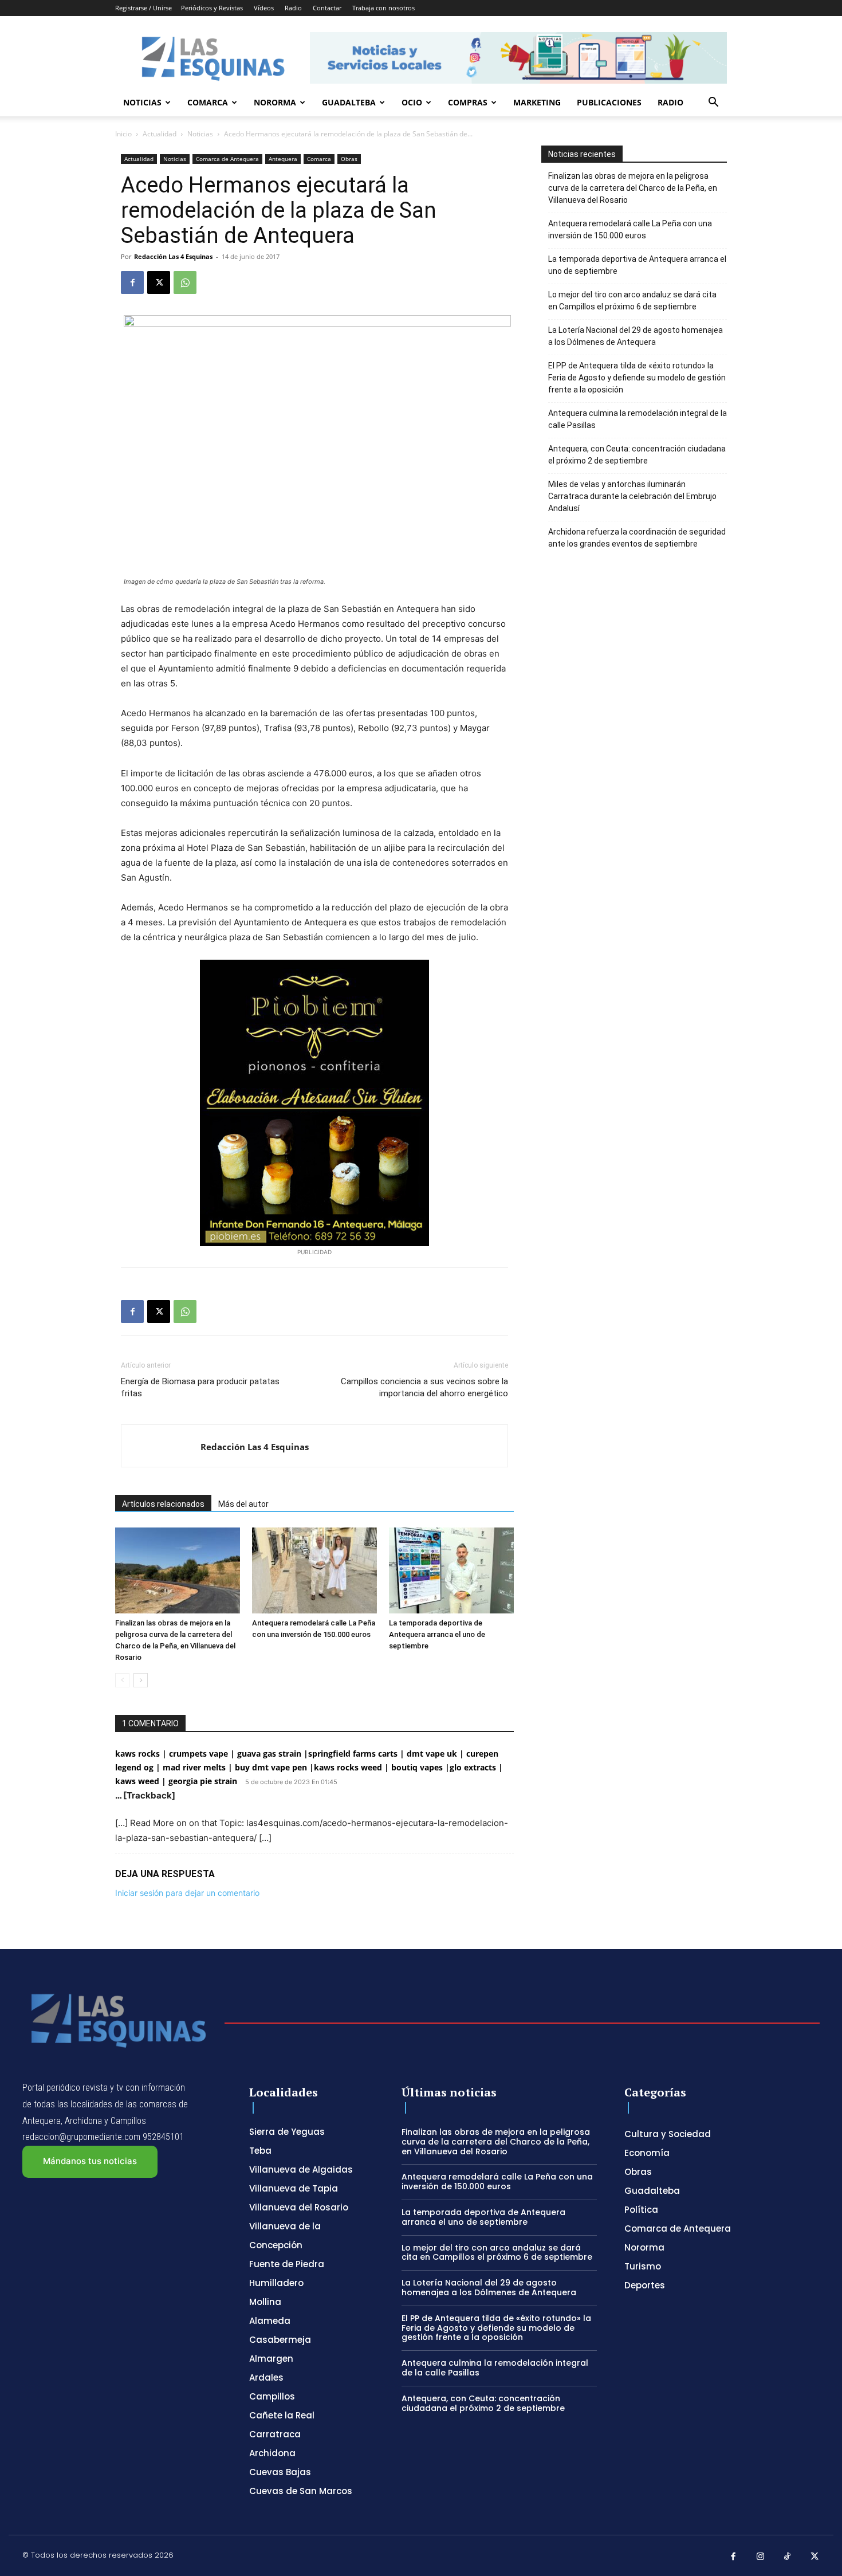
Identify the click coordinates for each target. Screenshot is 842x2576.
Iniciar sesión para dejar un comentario (187, 1893)
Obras (349, 159)
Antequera (283, 159)
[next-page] (141, 1680)
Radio (293, 8)
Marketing (537, 102)
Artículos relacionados (163, 1504)
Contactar (327, 8)
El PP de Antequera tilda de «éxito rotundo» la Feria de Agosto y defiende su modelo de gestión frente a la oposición (637, 378)
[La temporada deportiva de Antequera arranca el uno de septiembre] (451, 1570)
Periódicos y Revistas (212, 8)
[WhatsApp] (185, 282)
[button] (713, 103)
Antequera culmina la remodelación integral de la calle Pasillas (638, 419)
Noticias (142, 102)
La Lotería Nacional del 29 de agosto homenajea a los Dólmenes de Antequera (636, 336)
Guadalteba (349, 102)
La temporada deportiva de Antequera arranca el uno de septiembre (437, 1634)
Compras (468, 102)
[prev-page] (122, 1680)
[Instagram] (761, 2557)
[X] (159, 282)
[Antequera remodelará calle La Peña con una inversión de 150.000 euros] (314, 1570)
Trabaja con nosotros (383, 8)
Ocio (412, 102)
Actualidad (160, 134)
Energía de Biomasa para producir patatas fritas (200, 1387)
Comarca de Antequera (227, 159)
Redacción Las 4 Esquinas (173, 256)
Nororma (275, 102)
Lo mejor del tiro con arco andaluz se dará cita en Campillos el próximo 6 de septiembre (632, 301)
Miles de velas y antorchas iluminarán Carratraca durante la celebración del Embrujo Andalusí (632, 496)
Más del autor (243, 1504)
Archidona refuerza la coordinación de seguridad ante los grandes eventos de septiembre (637, 538)
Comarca (208, 102)
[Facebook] (132, 282)
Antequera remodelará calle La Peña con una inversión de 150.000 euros (630, 229)
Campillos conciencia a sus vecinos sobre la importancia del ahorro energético (424, 1387)
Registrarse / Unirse (143, 8)
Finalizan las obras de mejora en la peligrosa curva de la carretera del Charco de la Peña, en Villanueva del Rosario (633, 188)
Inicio (123, 134)
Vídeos (264, 8)
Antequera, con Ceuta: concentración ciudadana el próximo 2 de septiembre (637, 455)
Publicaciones (609, 102)
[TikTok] (788, 2557)
